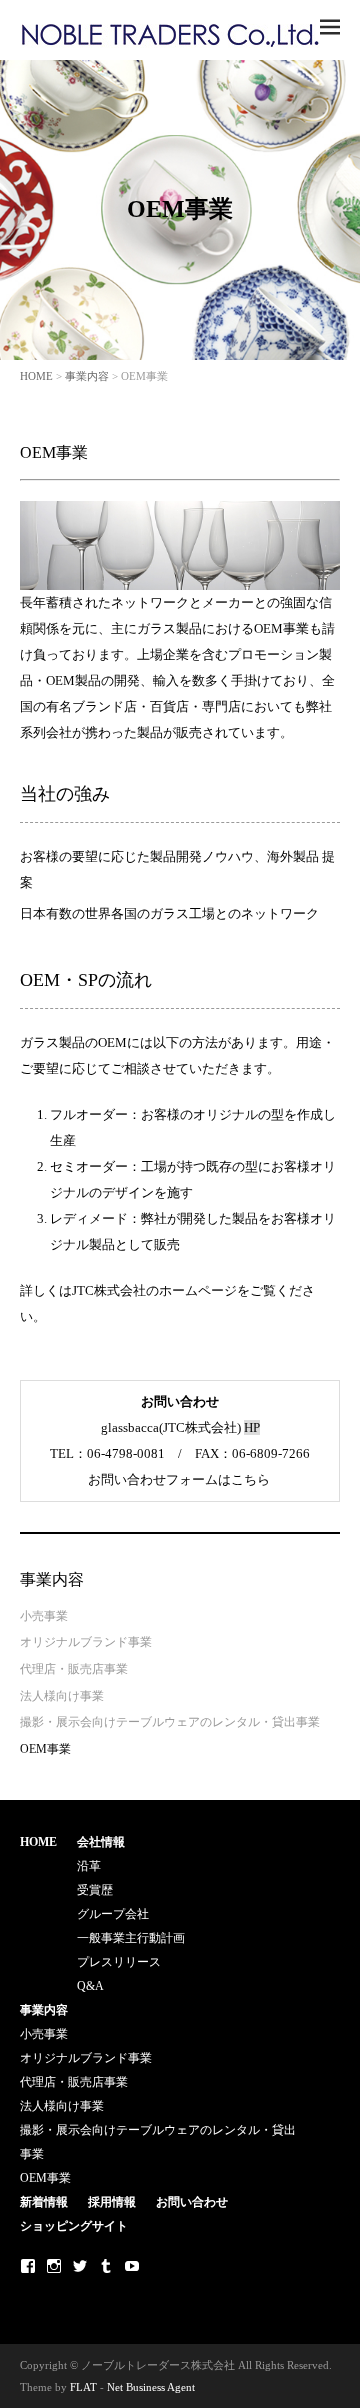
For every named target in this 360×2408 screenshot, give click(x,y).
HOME (36, 376)
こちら (250, 1479)
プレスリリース (119, 1962)
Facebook (28, 2266)
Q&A (90, 1986)
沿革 (89, 1866)
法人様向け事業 (62, 1696)
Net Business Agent (151, 2387)
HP (252, 1427)
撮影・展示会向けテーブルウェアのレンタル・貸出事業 (170, 1722)
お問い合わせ (192, 2202)
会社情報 (101, 1842)
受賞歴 (95, 1890)
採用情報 (112, 2202)
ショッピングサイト (74, 2226)
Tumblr (106, 2266)
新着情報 (44, 2202)
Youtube (132, 2266)
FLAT (83, 2387)
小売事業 (44, 1616)
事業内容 (87, 376)
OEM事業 (45, 1749)
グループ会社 (113, 1914)
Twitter (80, 2266)
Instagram (54, 2266)
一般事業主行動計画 (131, 1938)
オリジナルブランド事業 (86, 1642)
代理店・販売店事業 (74, 1669)
